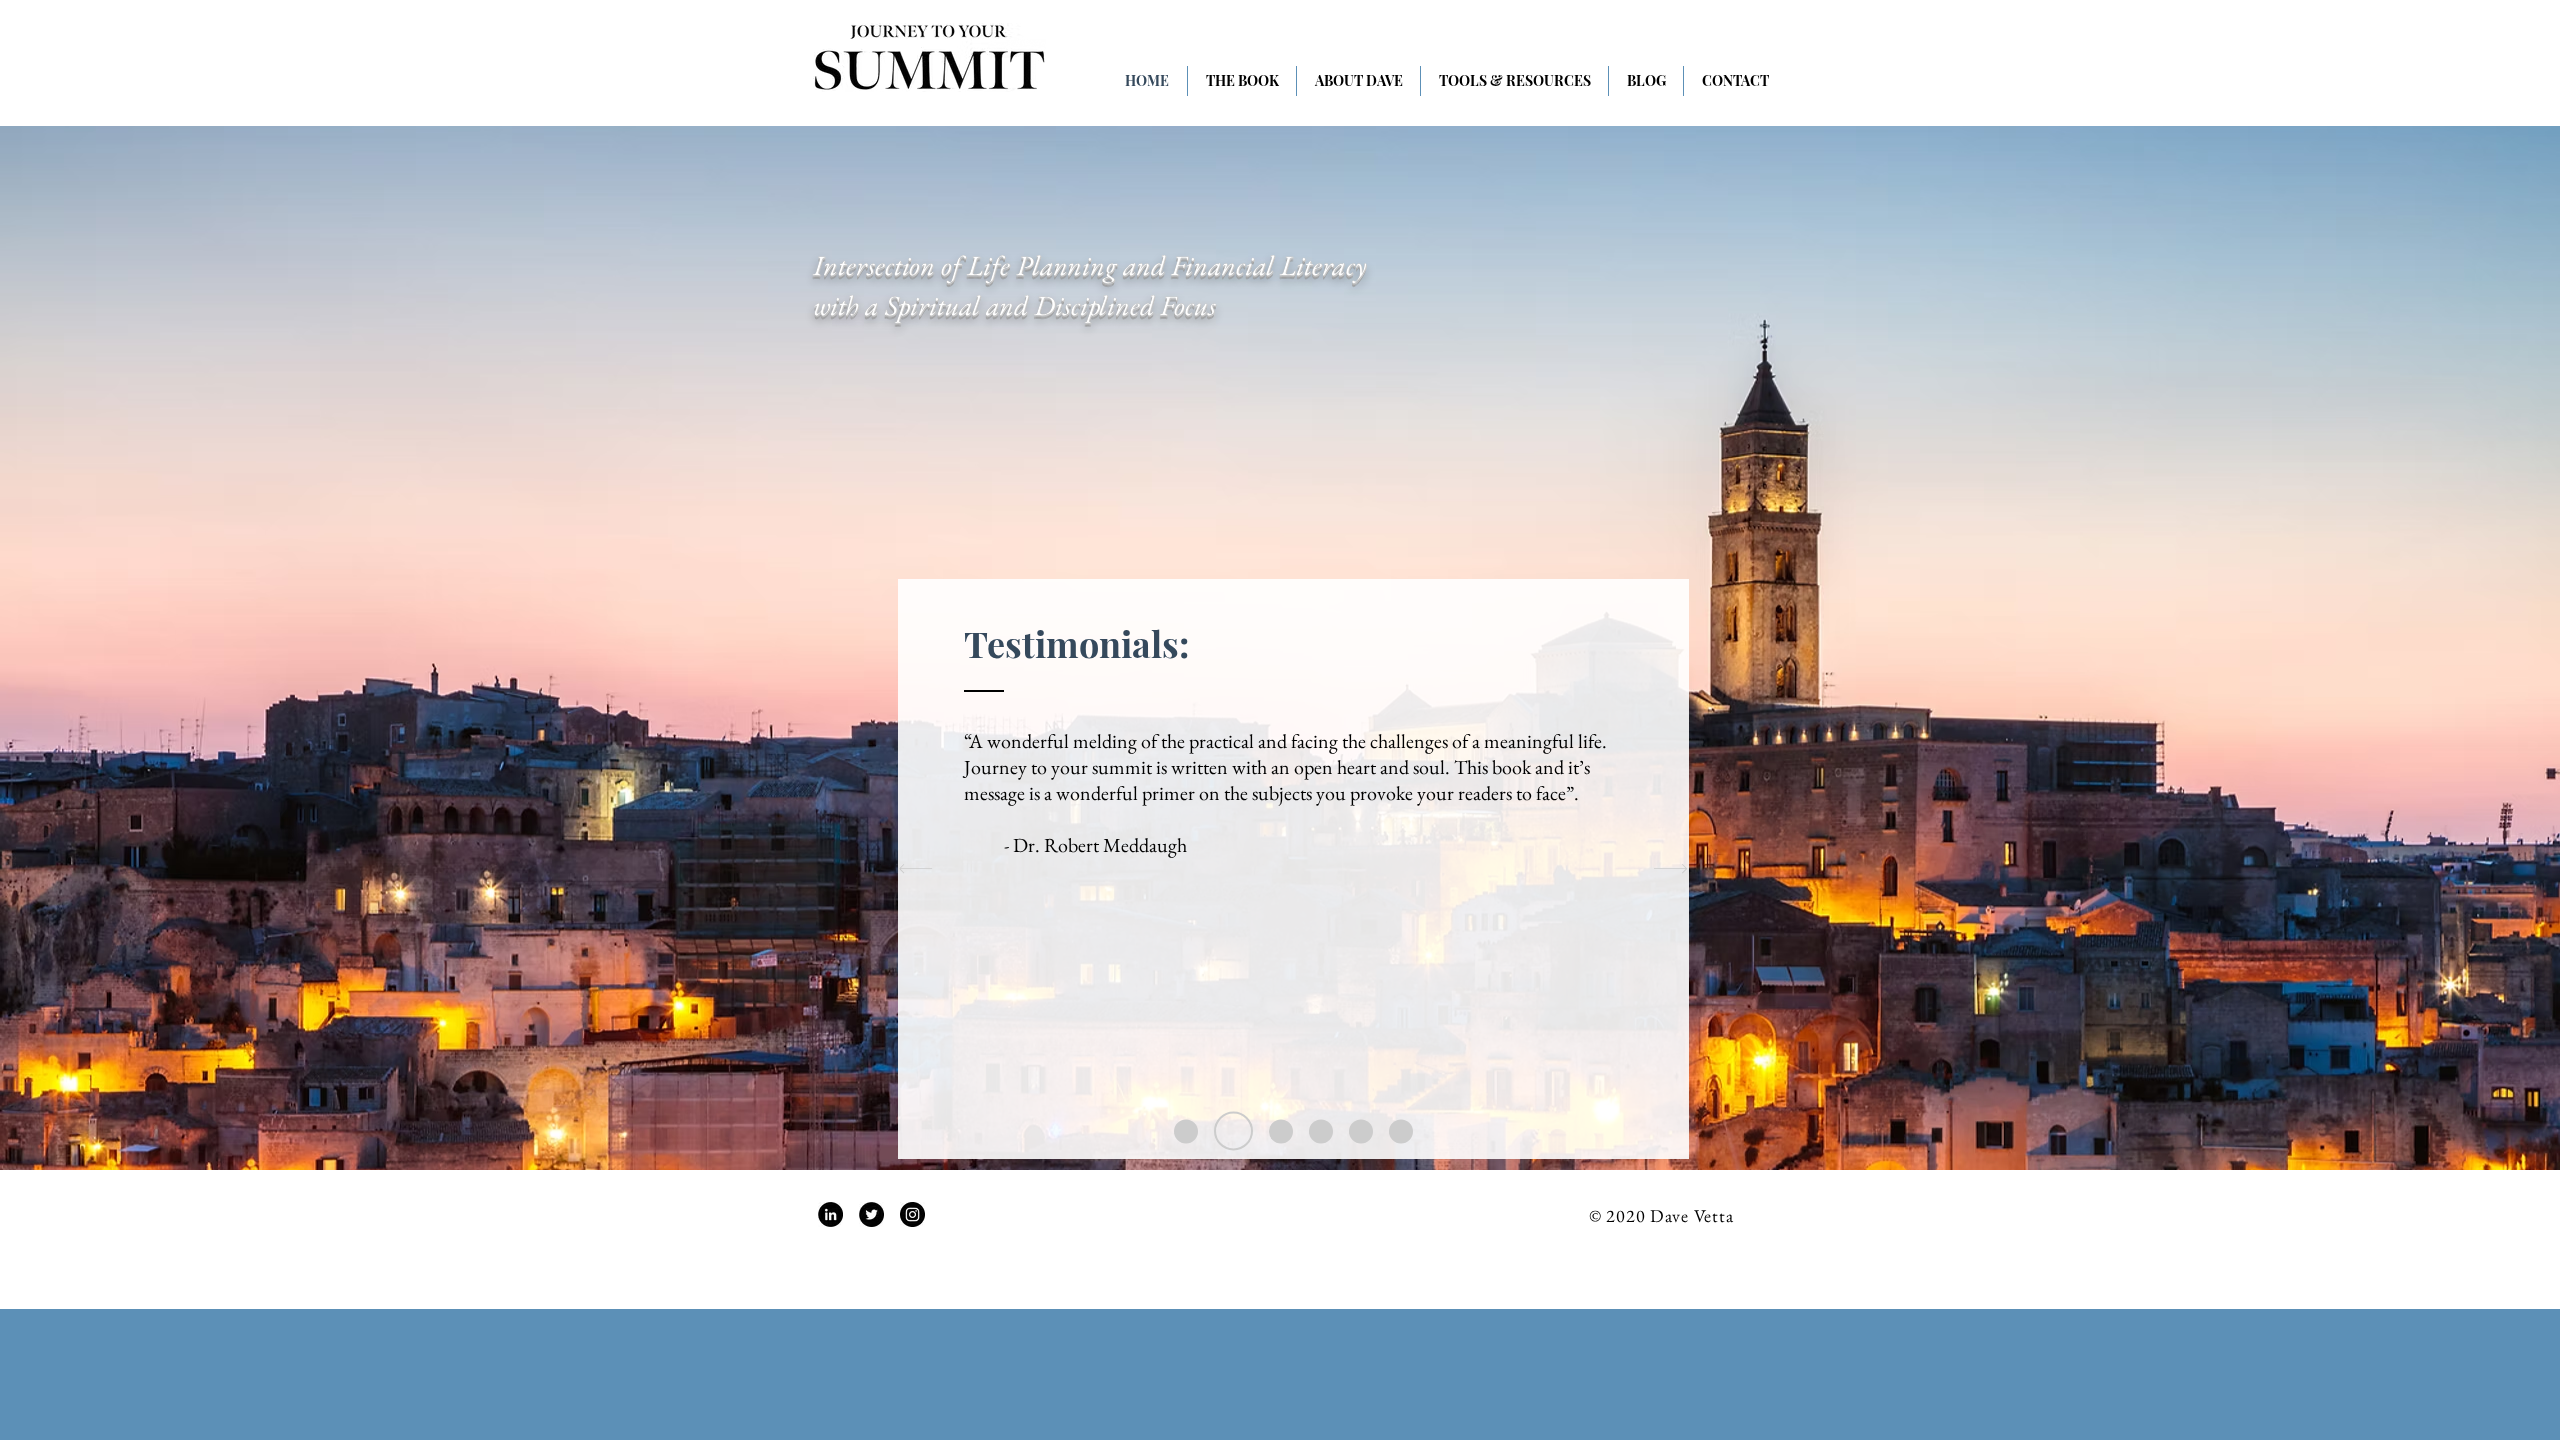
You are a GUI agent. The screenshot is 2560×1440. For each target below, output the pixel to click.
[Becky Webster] (1321, 1131)
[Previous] (915, 869)
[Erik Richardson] (1281, 1131)
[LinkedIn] (830, 1214)
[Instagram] (912, 1214)
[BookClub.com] (1361, 1131)
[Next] (1670, 869)
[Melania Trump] (1401, 1131)
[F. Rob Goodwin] (1186, 1131)
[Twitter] (871, 1214)
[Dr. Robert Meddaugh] (1233, 1131)
